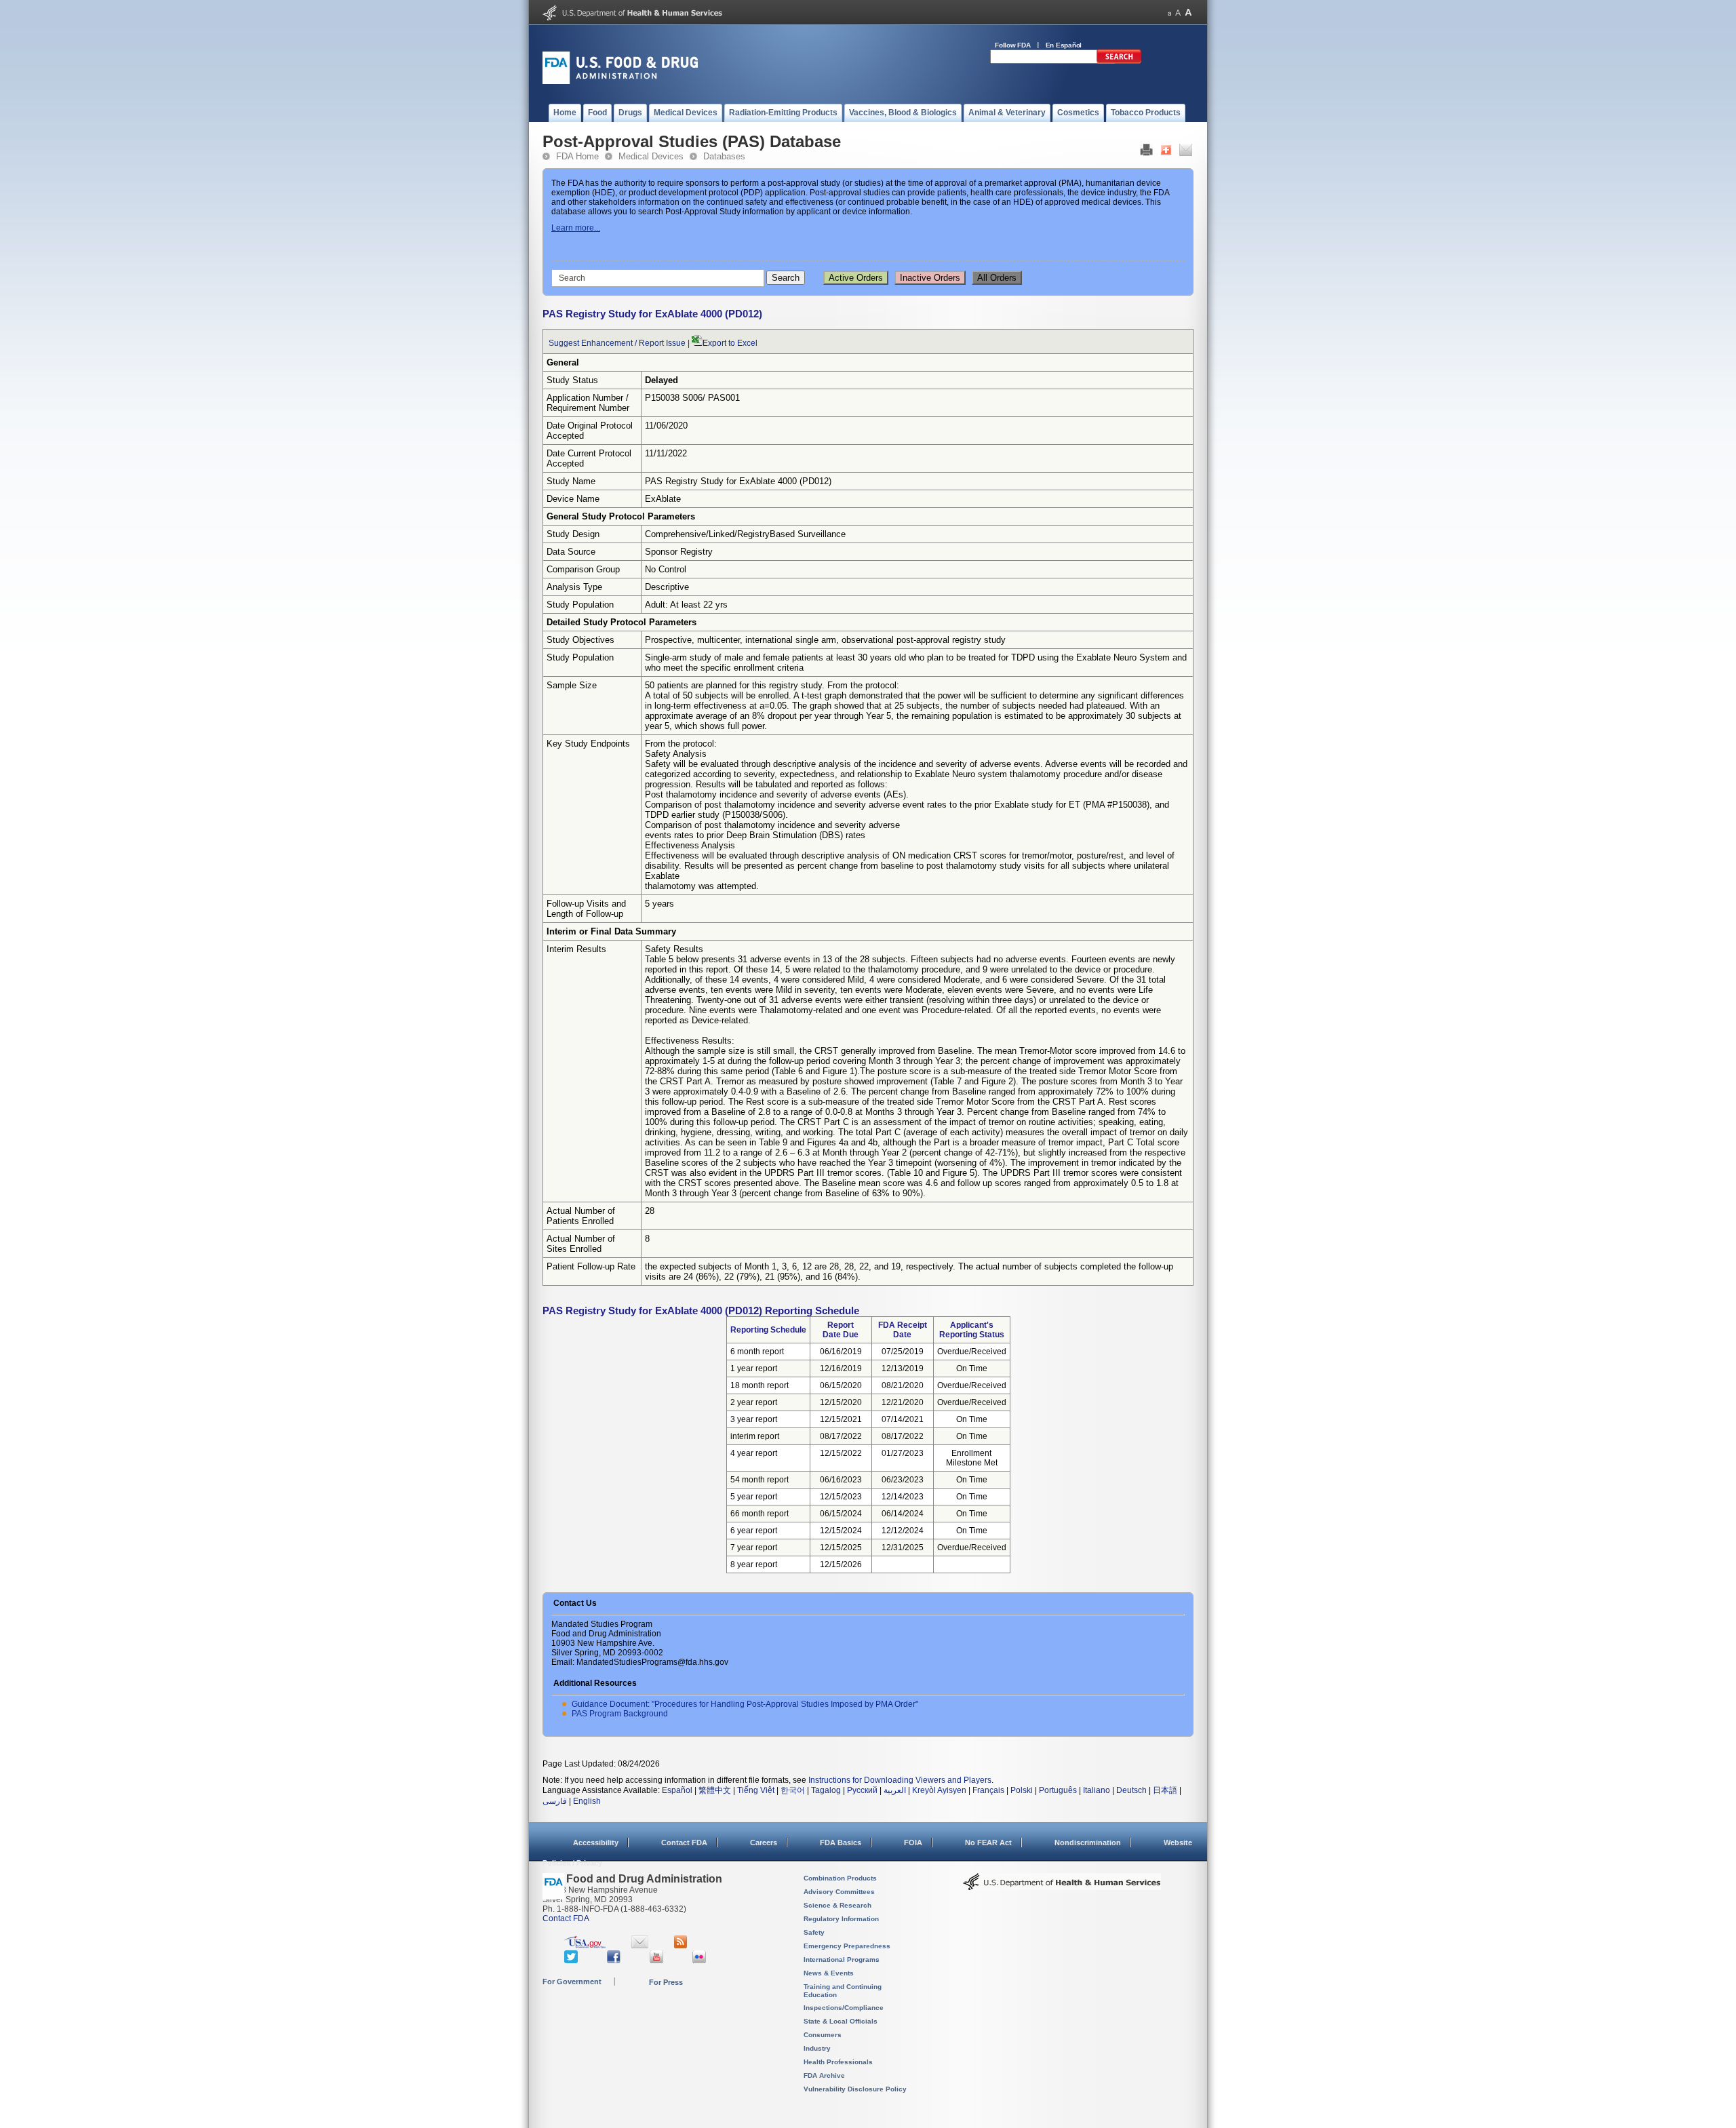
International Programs (842, 1959)
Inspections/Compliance (844, 2008)
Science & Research (837, 1905)
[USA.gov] (585, 1946)
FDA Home (577, 156)
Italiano (1097, 1790)
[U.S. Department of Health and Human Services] (632, 18)
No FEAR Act (988, 1843)
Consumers (823, 2035)
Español (677, 1790)
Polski (1022, 1790)
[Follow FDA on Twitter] (573, 1960)
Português (1058, 1790)
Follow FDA (1013, 45)
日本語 (1165, 1790)
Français (988, 1790)
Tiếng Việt (756, 1790)
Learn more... (576, 228)
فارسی (555, 1801)
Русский (862, 1790)
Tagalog (826, 1790)
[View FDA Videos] (658, 1960)
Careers (764, 1843)
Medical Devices (651, 156)
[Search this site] (1119, 61)
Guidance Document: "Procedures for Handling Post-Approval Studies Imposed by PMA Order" (745, 1704)
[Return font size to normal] (1178, 13)
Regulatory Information (841, 1919)
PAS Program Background (620, 1714)
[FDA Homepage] (554, 1892)
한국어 (793, 1790)
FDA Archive (824, 2075)
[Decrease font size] (1169, 13)
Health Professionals (838, 2062)
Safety (814, 1932)
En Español (1064, 45)
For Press (666, 1982)
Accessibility (596, 1843)
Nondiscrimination (1088, 1843)
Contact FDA (684, 1843)
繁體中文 (715, 1790)
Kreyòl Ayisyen (939, 1790)
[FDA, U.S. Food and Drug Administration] (620, 81)
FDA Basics (841, 1843)
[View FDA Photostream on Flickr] (701, 1960)
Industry (817, 2048)
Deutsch (1131, 1790)
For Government (572, 1982)
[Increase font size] (1188, 13)
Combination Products (840, 1878)
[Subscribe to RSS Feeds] (683, 1946)
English (587, 1801)
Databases (724, 156)
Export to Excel (730, 343)
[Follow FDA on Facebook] (615, 1960)
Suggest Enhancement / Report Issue (617, 343)
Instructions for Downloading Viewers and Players (900, 1780)
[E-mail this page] (1186, 153)
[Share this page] (1166, 153)
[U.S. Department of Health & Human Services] (1062, 1887)
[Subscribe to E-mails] (640, 1946)
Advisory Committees (839, 1892)
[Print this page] (1146, 153)
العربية (895, 1790)
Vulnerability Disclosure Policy (855, 2089)
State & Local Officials (841, 2021)
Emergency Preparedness (847, 1946)
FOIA (913, 1843)
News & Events (829, 1973)
